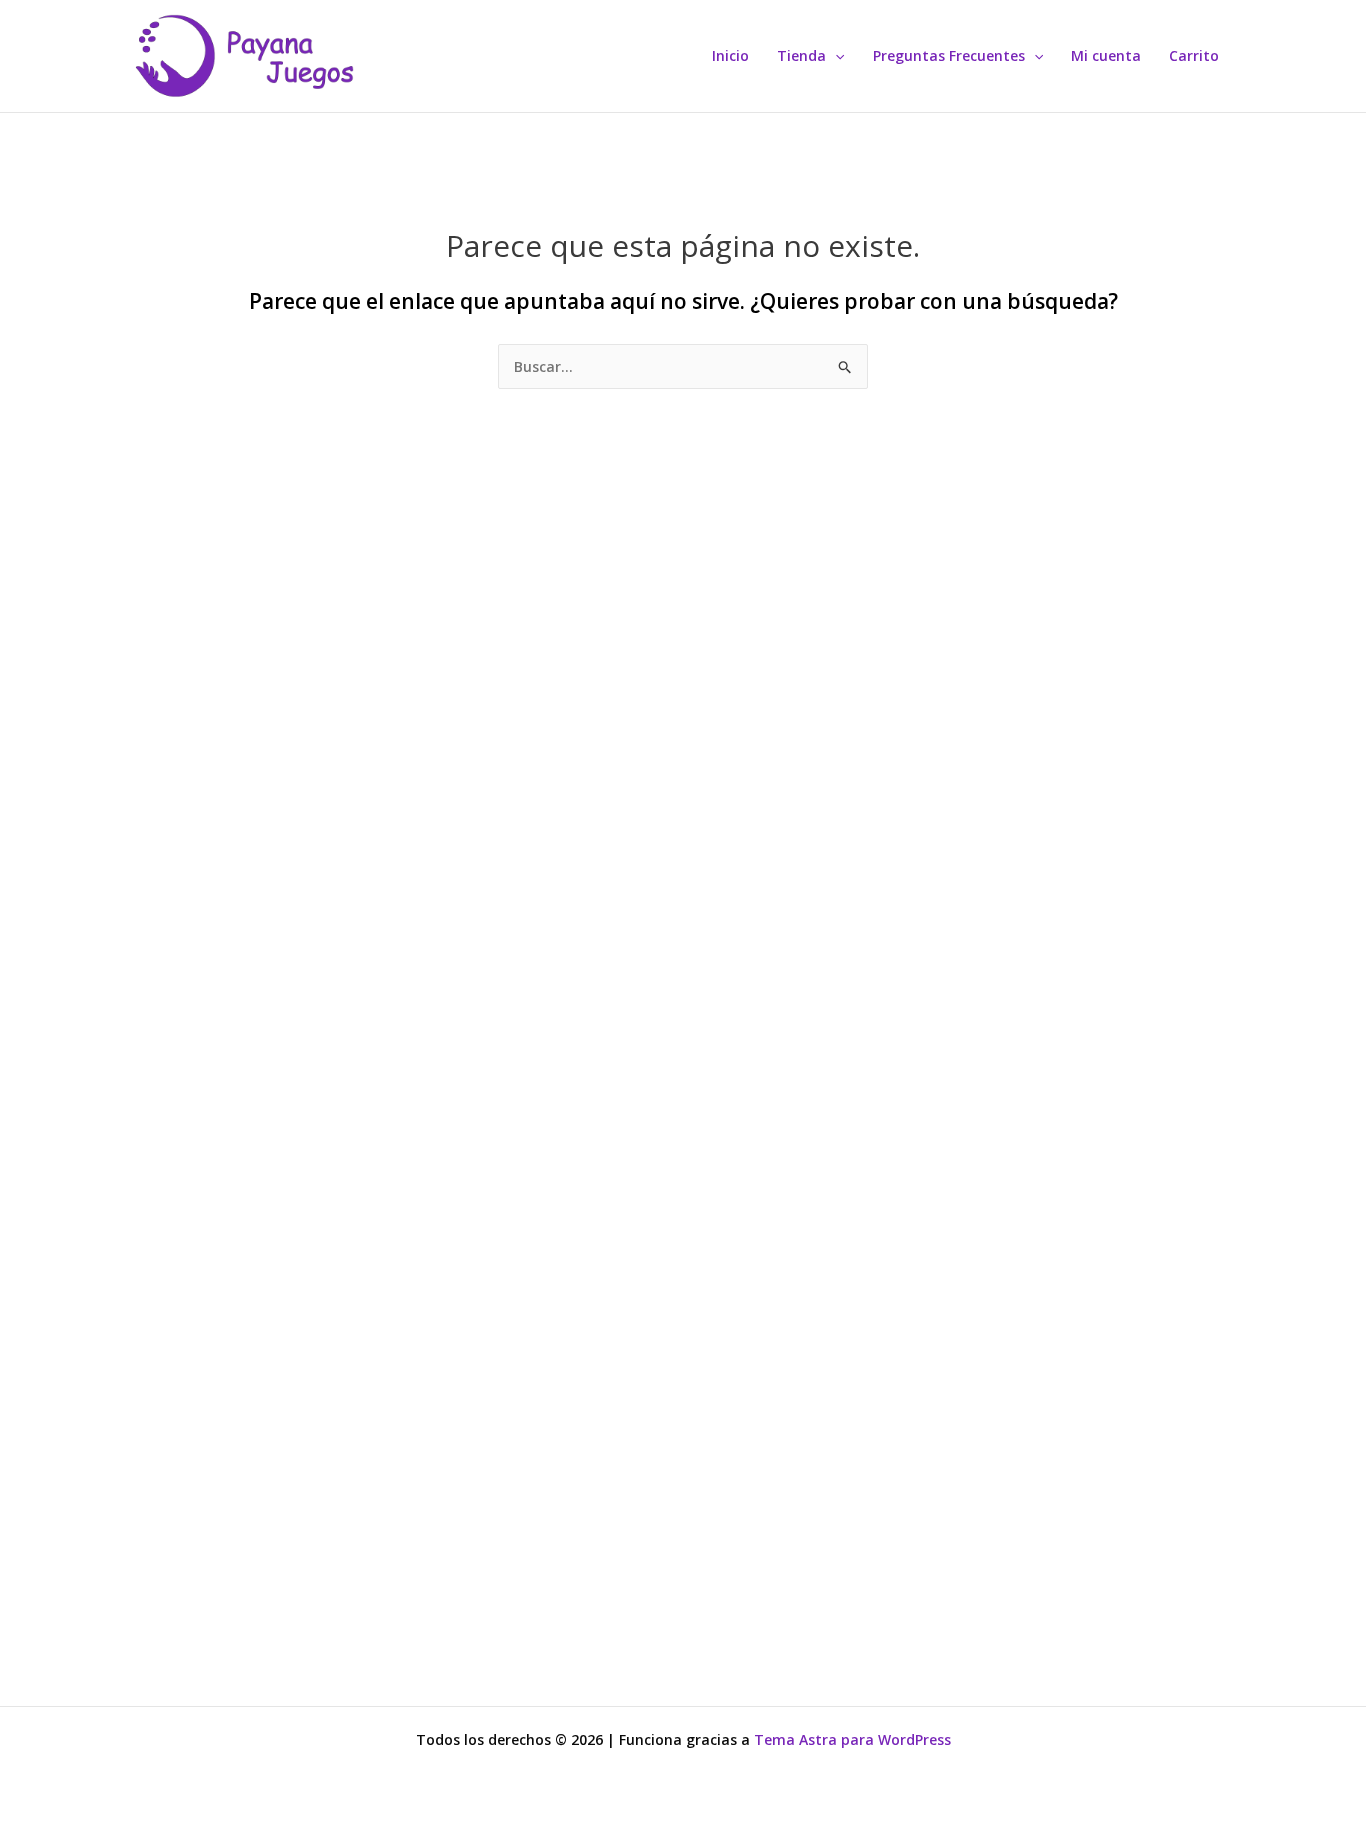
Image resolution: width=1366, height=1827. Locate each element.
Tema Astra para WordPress (852, 1739)
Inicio (730, 55)
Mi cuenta (1106, 55)
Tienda (801, 55)
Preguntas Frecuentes (949, 55)
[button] (835, 56)
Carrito (1194, 55)
